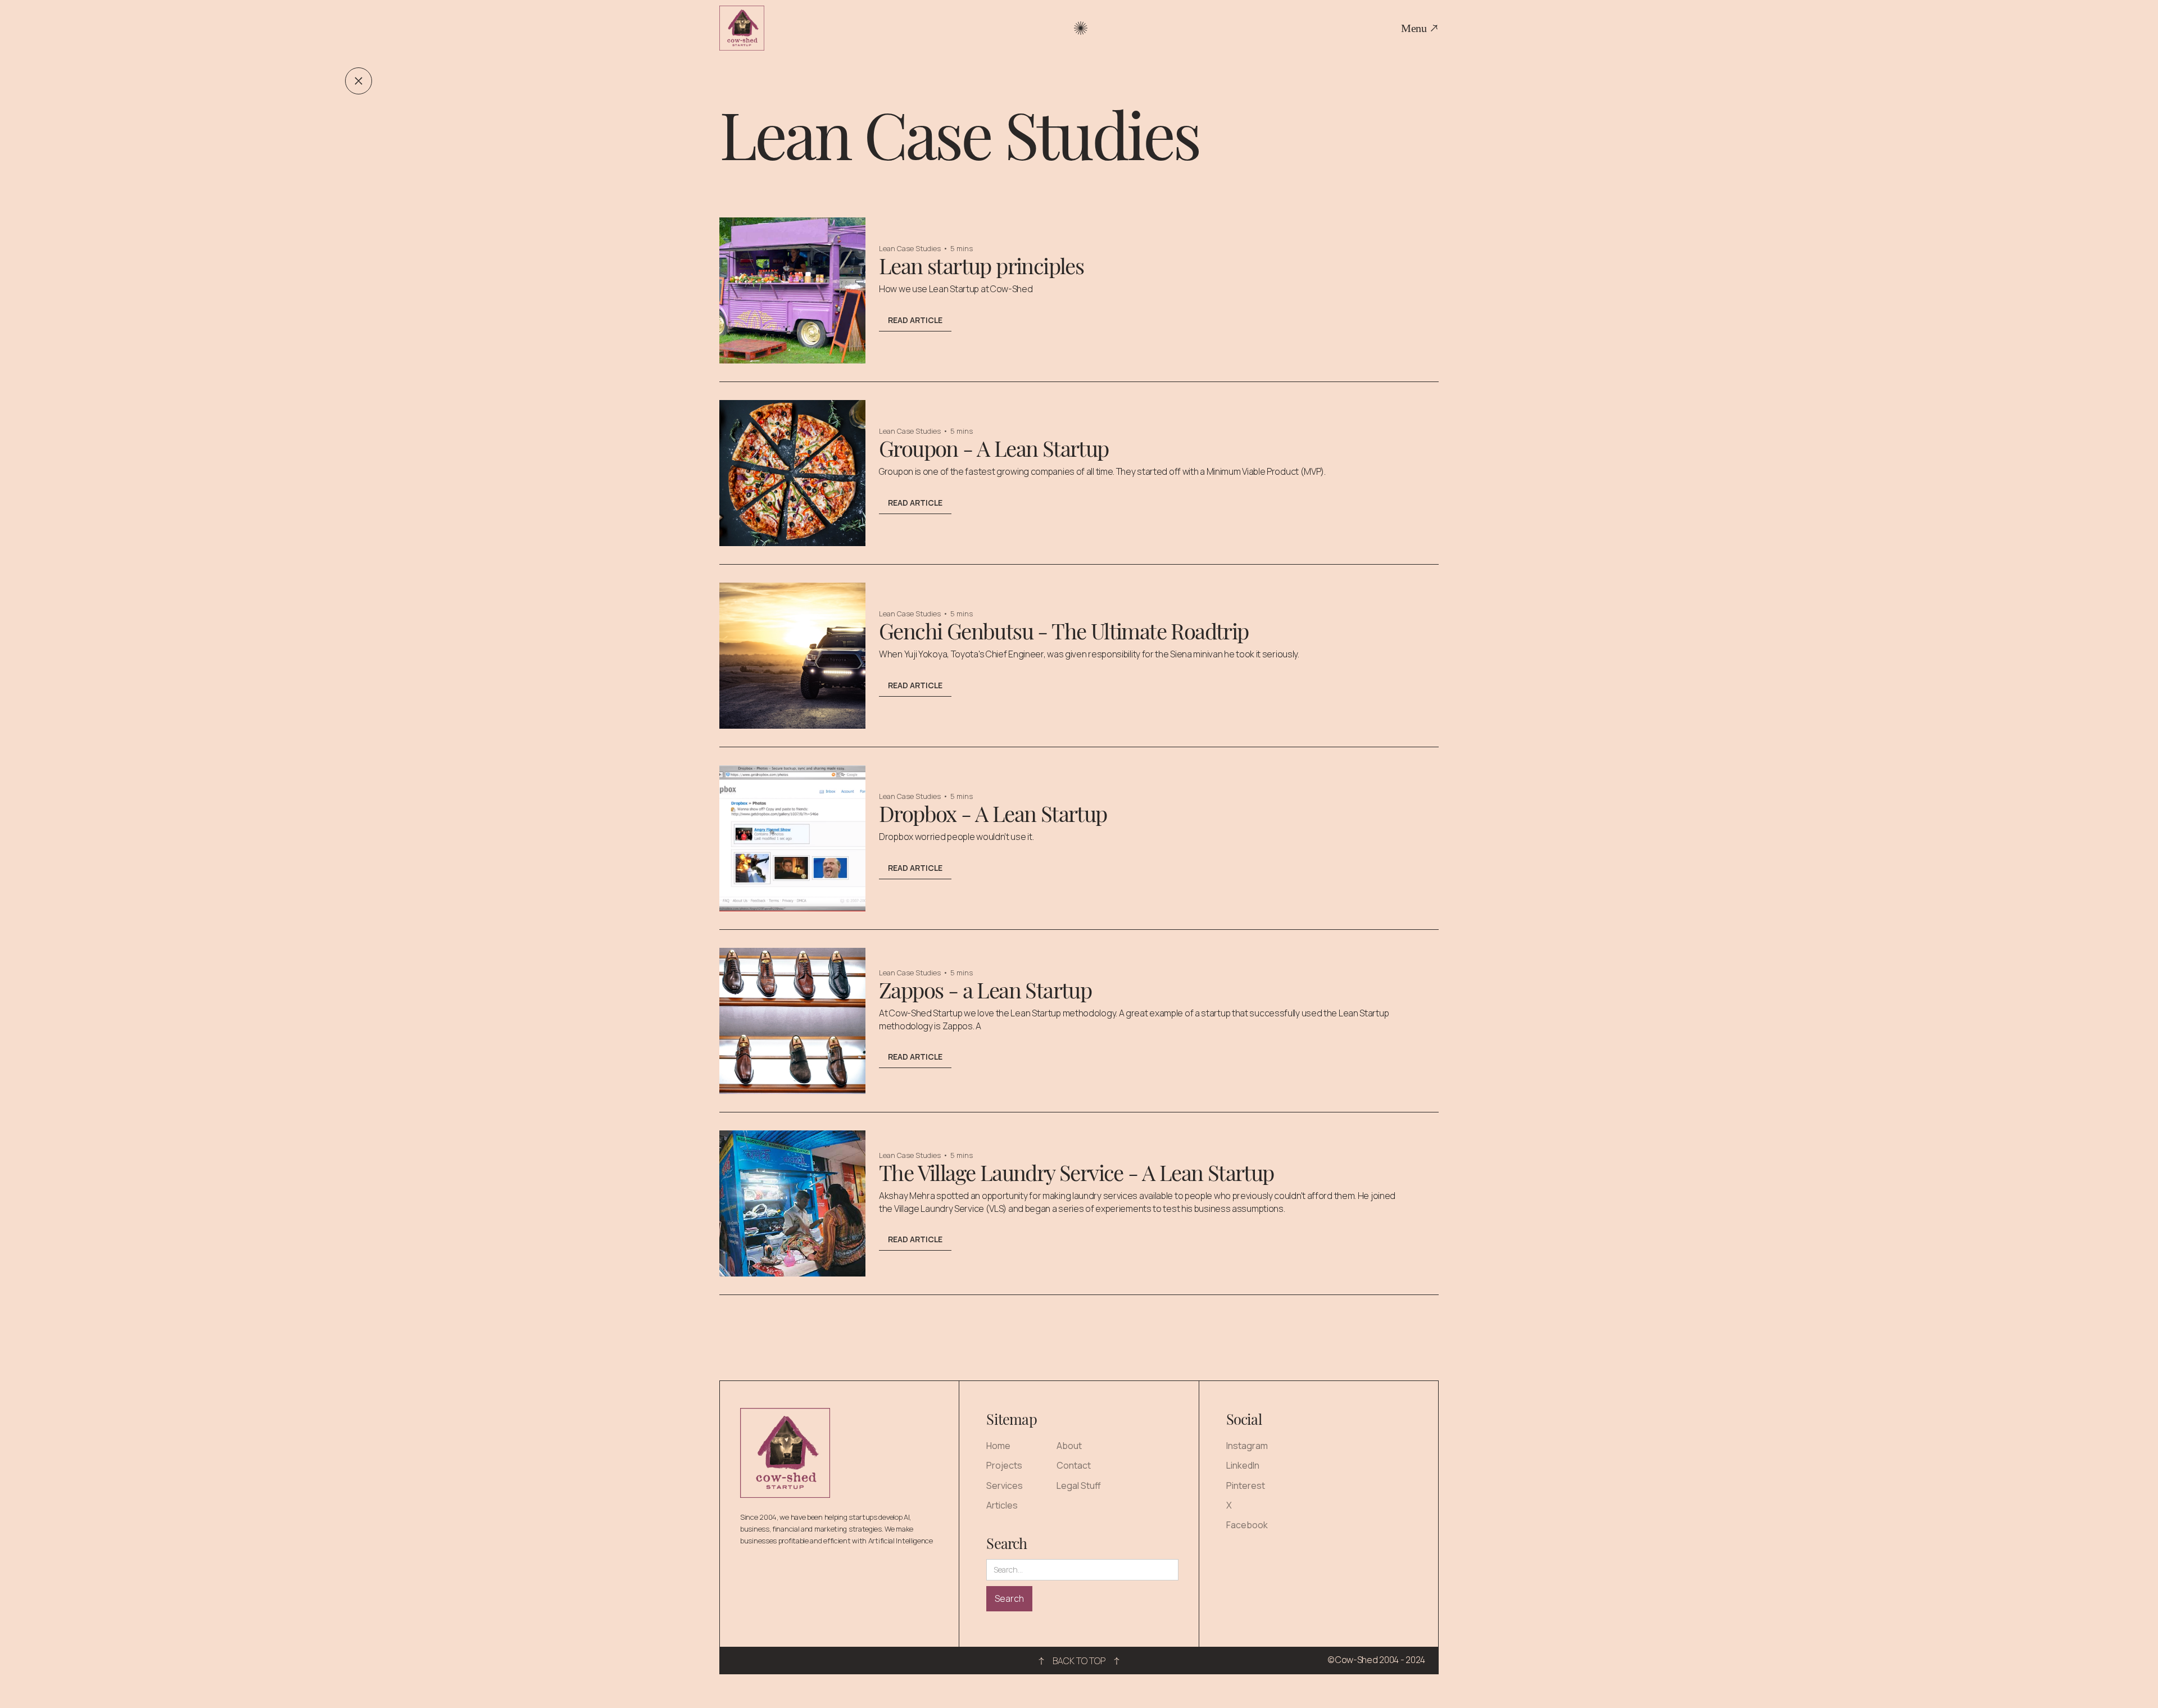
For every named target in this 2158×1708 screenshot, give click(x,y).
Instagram (1247, 1446)
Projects (1004, 1466)
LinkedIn (1243, 1466)
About (1069, 1446)
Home (998, 1446)
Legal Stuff (1079, 1486)
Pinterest (1246, 1486)
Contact (1074, 1466)
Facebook (1247, 1525)
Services (1005, 1486)
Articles (1002, 1505)
